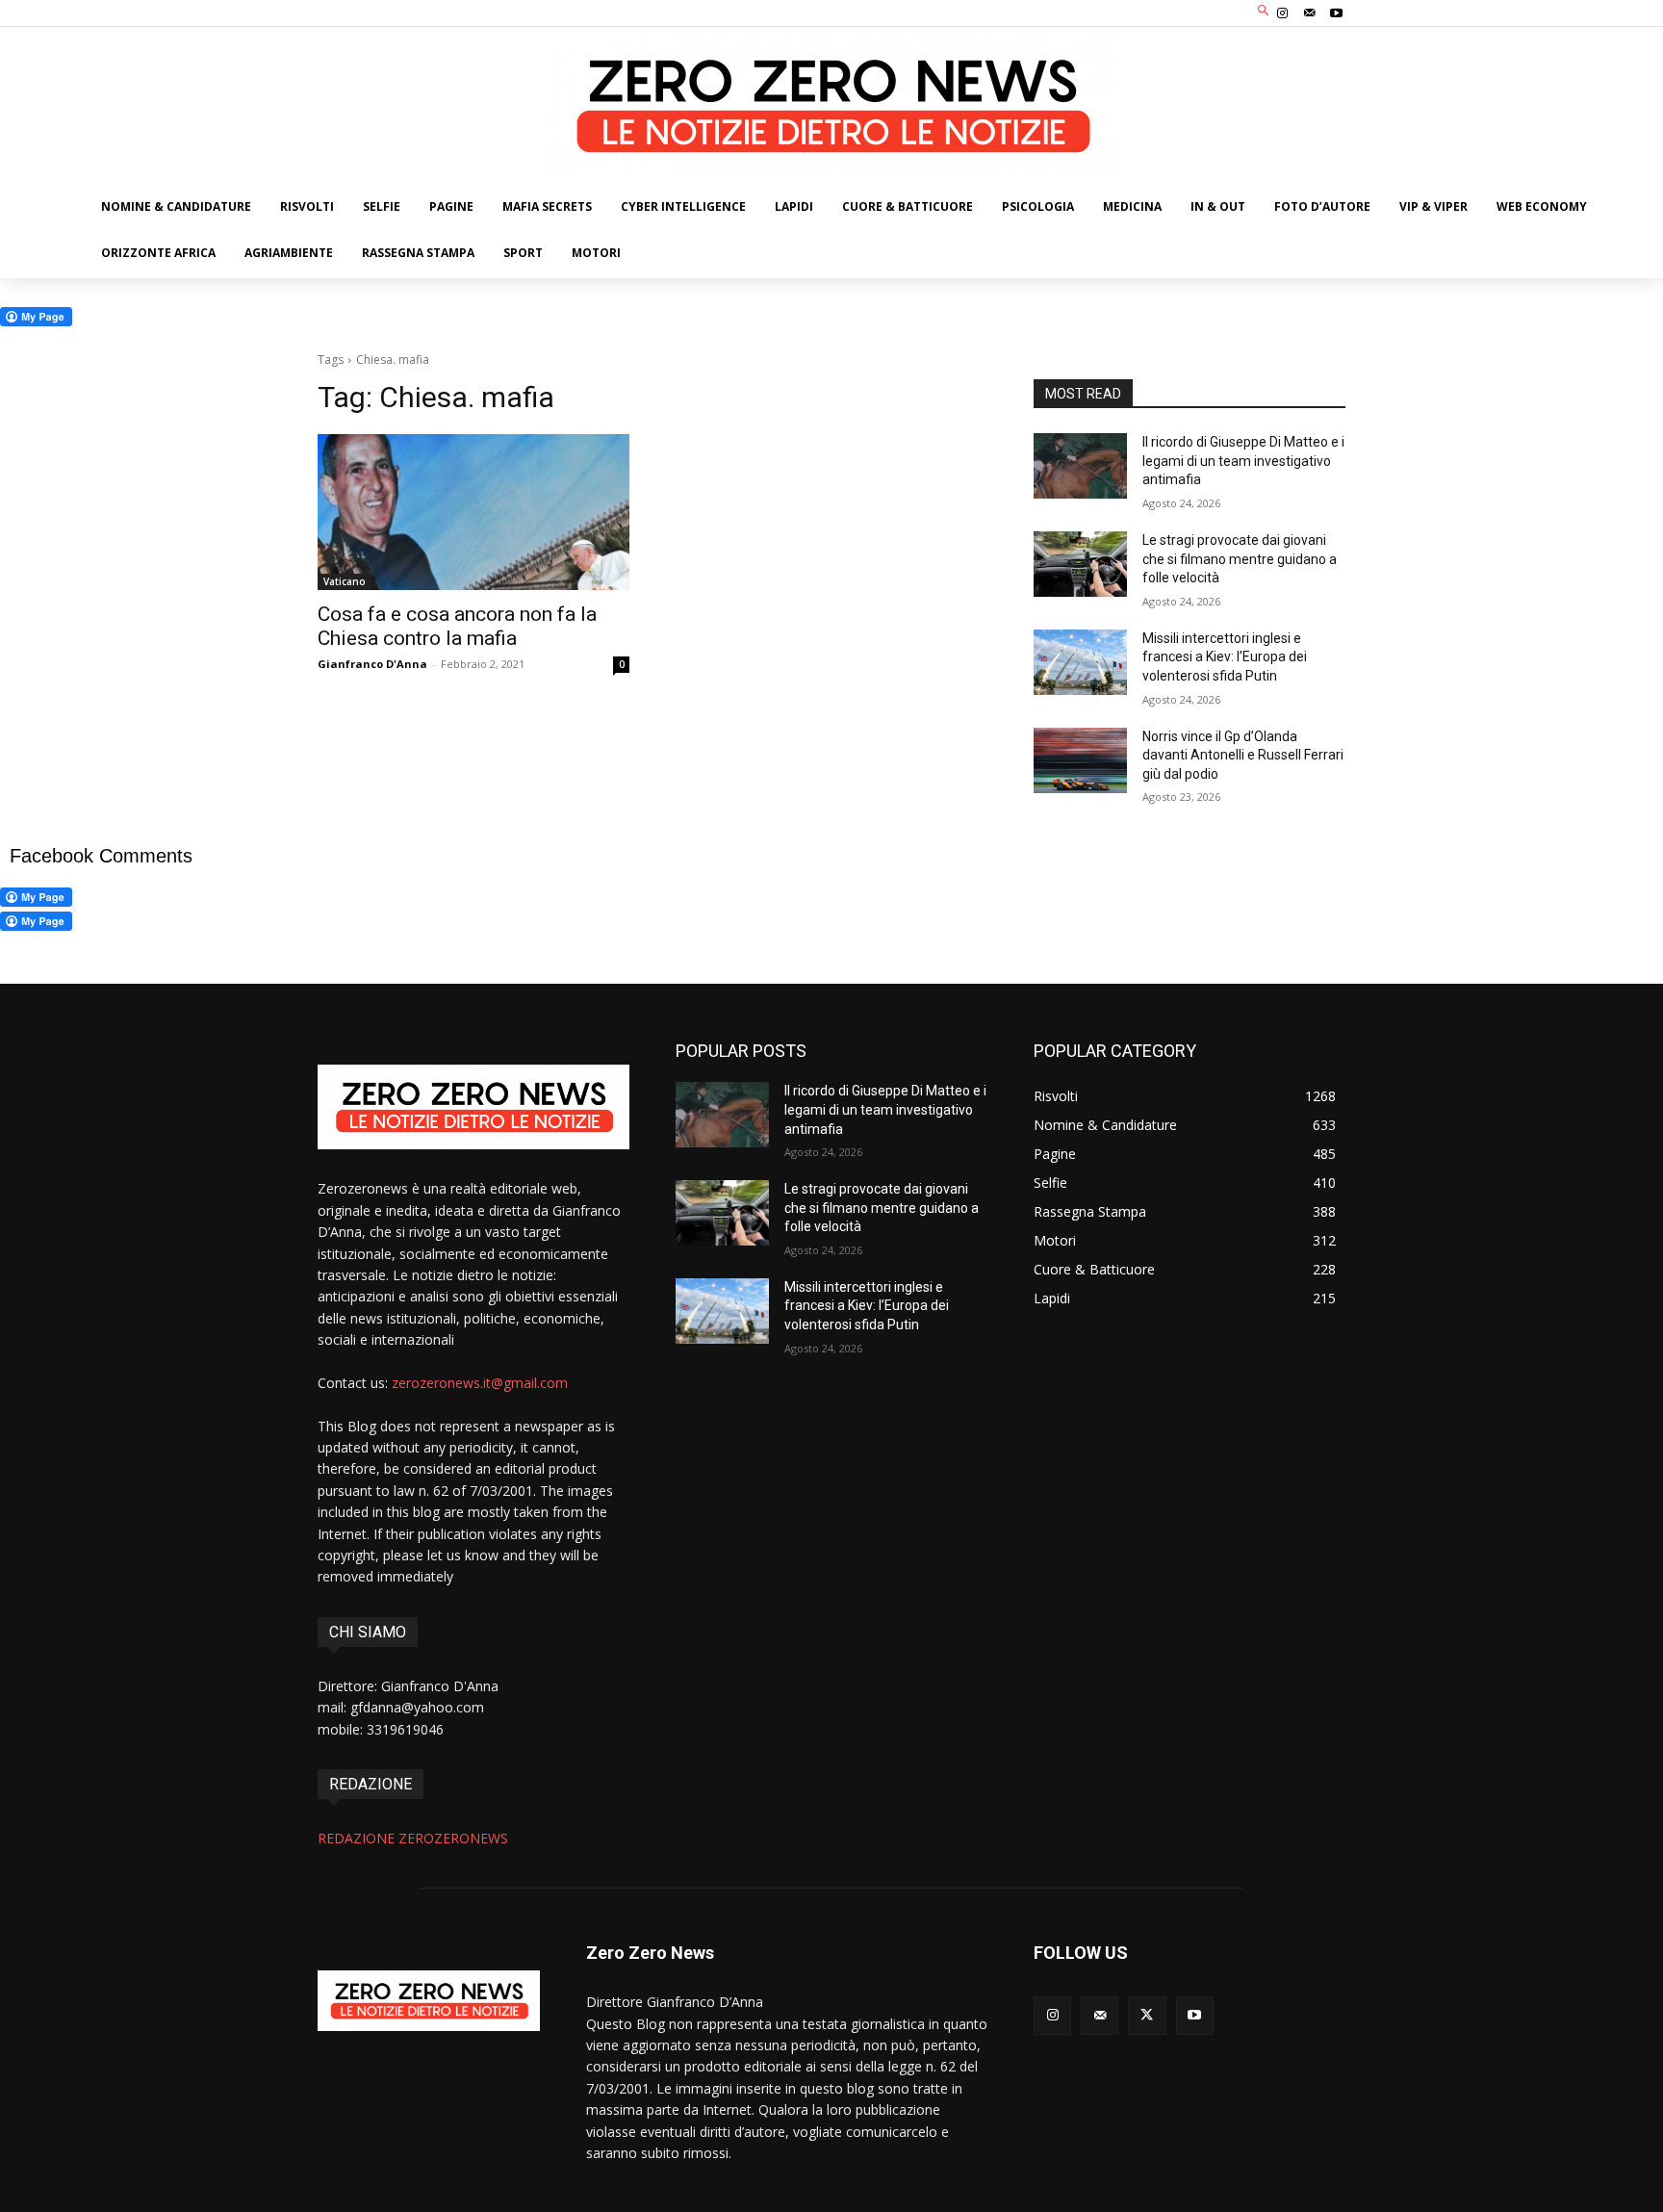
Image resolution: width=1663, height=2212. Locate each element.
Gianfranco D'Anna (372, 664)
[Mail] (1310, 13)
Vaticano (345, 581)
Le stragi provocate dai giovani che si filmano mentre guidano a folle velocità (1240, 559)
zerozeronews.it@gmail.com (480, 1383)
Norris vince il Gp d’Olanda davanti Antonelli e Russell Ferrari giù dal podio (1243, 755)
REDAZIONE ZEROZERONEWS (413, 1838)
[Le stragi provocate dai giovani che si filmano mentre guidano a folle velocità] (1080, 564)
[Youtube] (1337, 13)
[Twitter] (1147, 2015)
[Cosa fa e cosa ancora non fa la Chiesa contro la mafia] (473, 512)
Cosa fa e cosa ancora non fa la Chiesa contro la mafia (457, 626)
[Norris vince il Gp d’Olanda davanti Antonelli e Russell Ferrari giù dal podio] (1080, 760)
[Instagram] (1282, 13)
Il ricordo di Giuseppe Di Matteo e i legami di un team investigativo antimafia (1243, 461)
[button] (1264, 11)
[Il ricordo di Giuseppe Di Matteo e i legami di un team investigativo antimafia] (1080, 466)
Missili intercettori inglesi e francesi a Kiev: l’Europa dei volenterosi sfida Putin (1225, 657)
